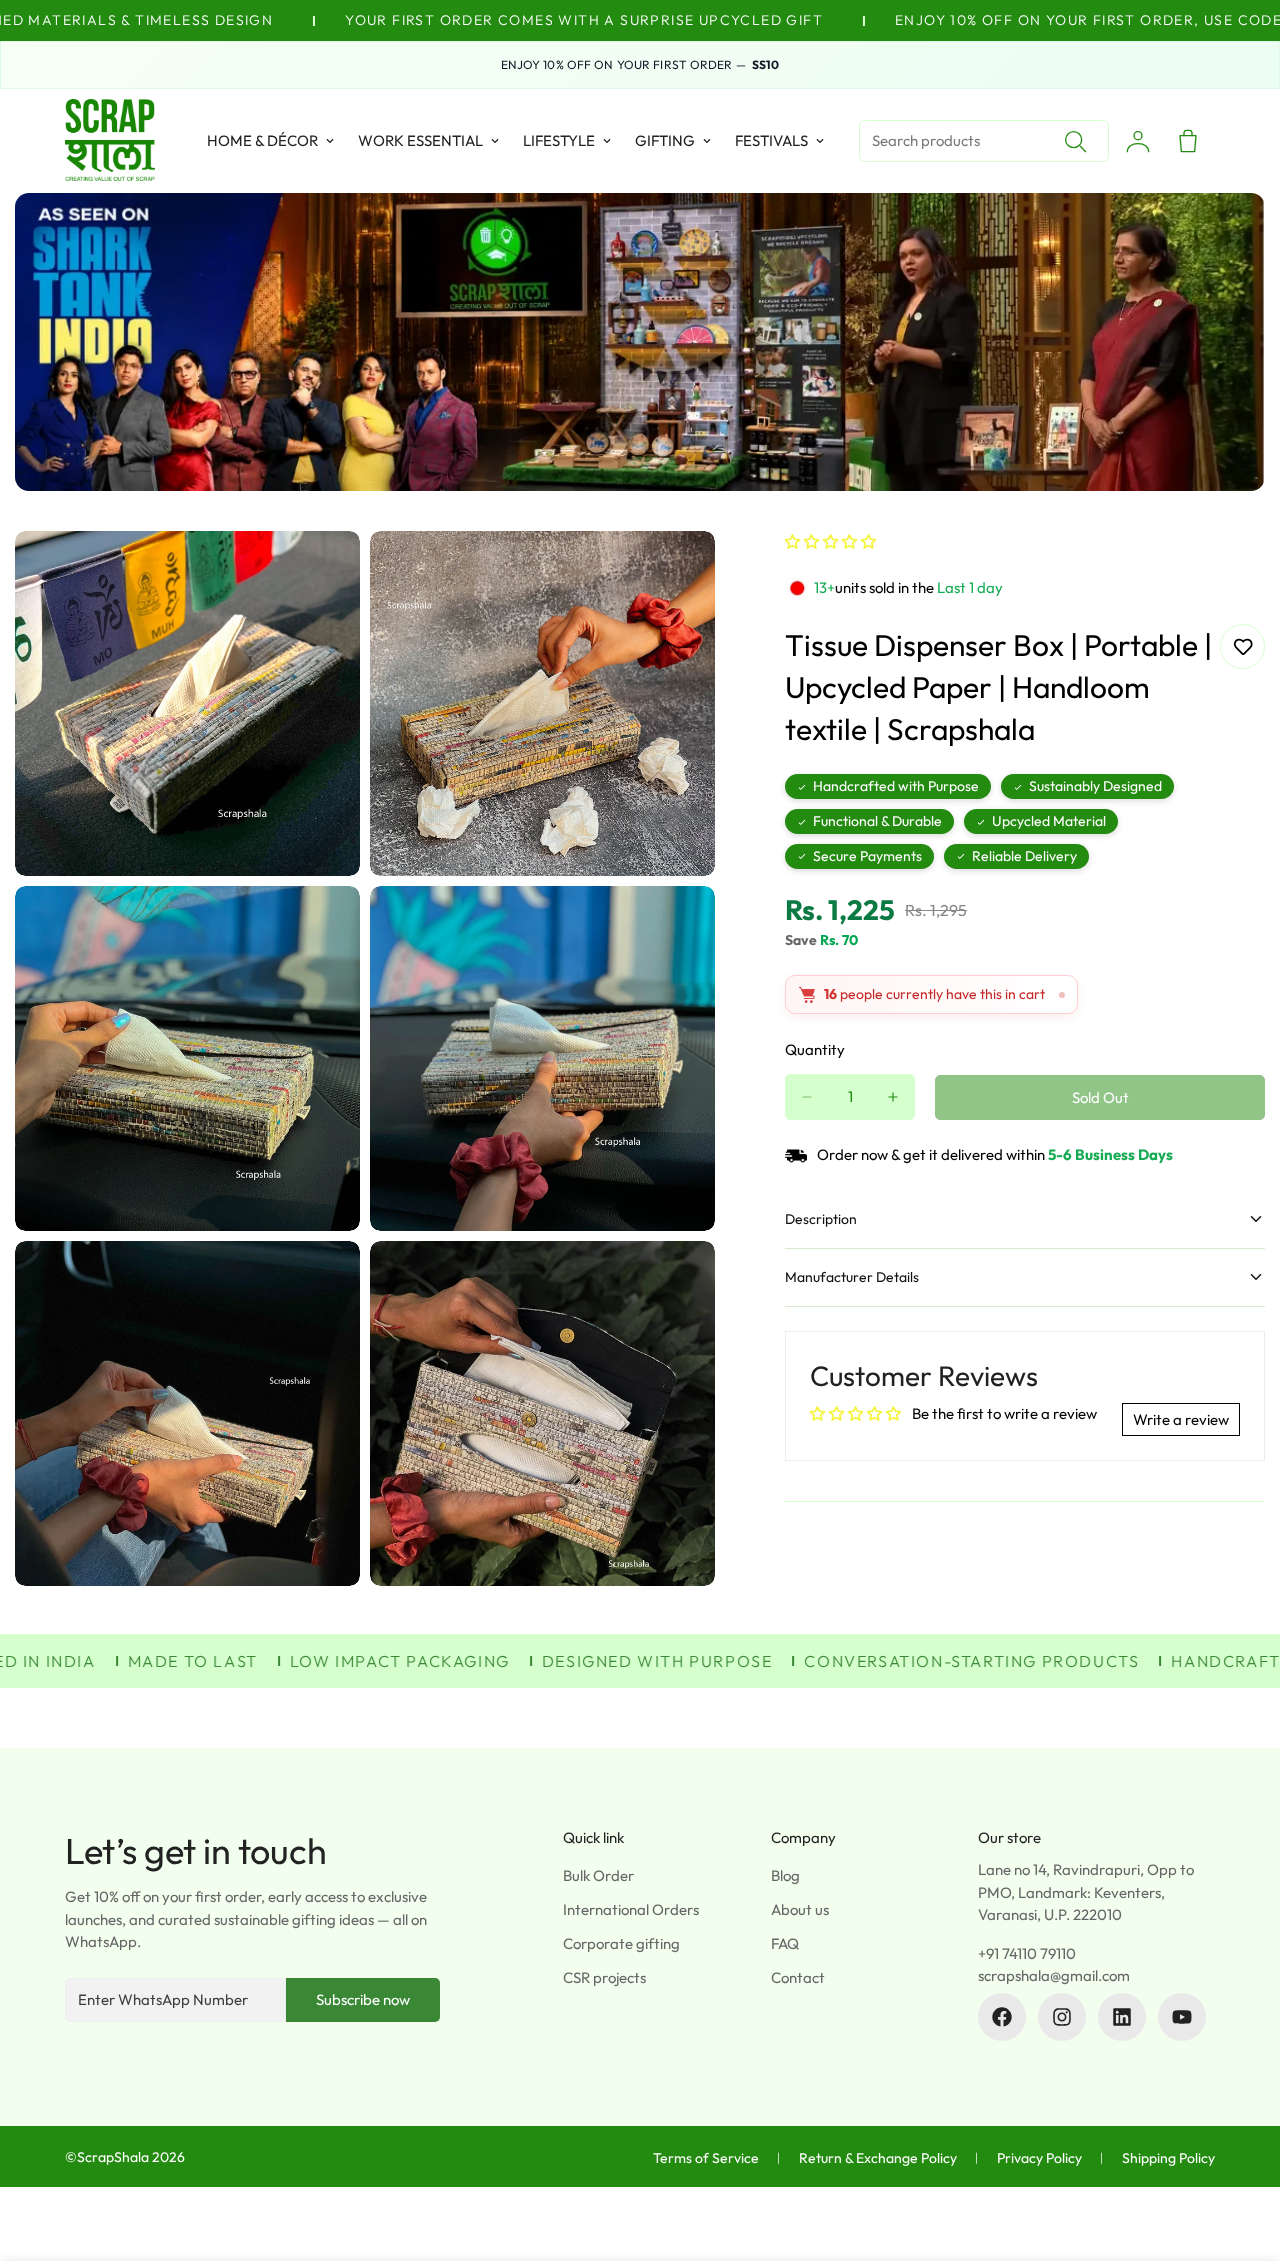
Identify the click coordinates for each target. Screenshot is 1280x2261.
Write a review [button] (1181, 1419)
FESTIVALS (771, 140)
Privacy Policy (1039, 2158)
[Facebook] (1002, 2017)
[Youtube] (1182, 2017)
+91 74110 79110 (1027, 1953)
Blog (785, 1875)
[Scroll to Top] (1241, 2152)
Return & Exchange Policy (878, 2158)
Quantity (815, 1049)
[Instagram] (1062, 2017)
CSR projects (604, 1977)
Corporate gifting (621, 1943)
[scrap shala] (110, 141)
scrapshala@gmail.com (1054, 1975)
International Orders (631, 1909)
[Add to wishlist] (1242, 646)
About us (800, 1909)
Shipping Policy (1168, 2158)
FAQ (785, 1943)
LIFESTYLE (559, 140)
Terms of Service (706, 2158)
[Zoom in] (322, 573)
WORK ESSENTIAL (420, 140)
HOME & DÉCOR (262, 140)
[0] (1188, 141)
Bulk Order (598, 1875)
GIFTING (665, 140)
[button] (830, 541)
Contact (798, 1977)
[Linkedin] (1122, 2017)
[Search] (1075, 141)
